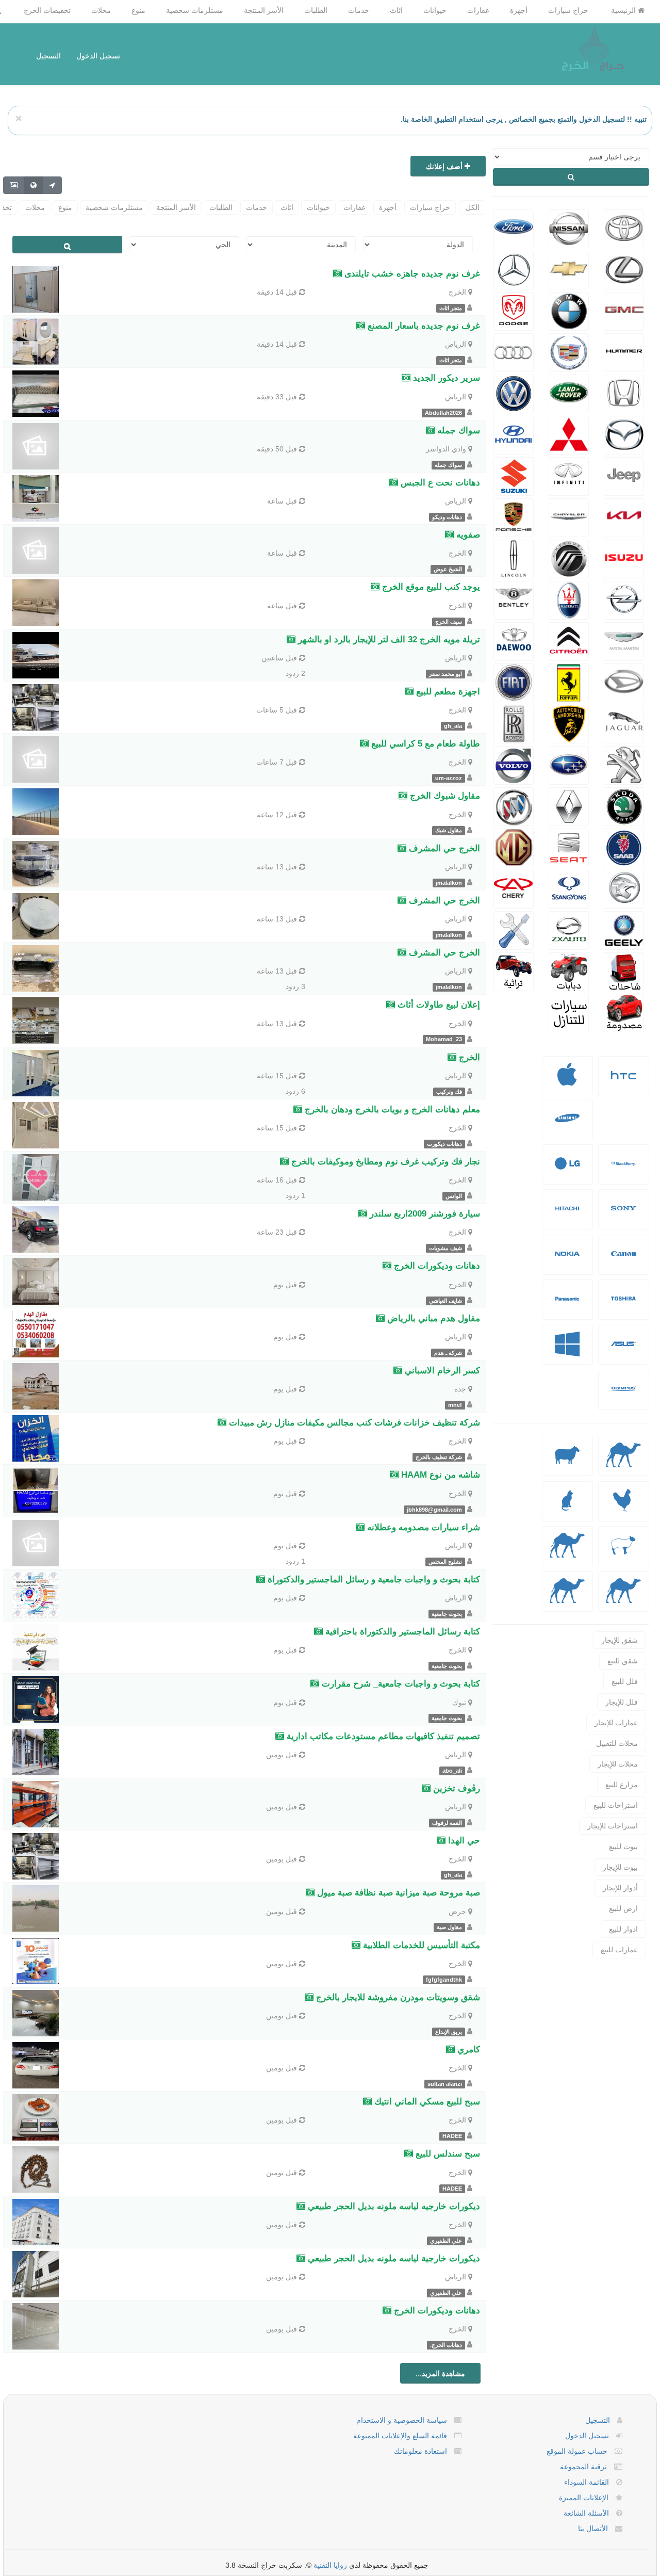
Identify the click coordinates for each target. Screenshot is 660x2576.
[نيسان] (569, 228)
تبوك (459, 1703)
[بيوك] (514, 805)
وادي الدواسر (446, 449)
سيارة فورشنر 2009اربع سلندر (424, 1214)
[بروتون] (624, 888)
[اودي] (514, 351)
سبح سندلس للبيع (447, 2154)
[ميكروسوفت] (567, 1352)
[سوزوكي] (514, 475)
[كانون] (623, 1262)
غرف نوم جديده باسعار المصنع (423, 326)
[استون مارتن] (624, 640)
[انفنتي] (569, 475)
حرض (457, 1911)
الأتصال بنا (593, 2529)
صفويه (467, 535)
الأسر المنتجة (264, 10)
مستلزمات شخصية (195, 10)
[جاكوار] (624, 723)
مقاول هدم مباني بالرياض (432, 1318)
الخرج (457, 292)
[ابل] (567, 1081)
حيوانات (435, 10)
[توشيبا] (623, 1307)
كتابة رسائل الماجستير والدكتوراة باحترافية (401, 1632)
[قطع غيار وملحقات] (514, 929)
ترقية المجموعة (583, 2467)
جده (460, 1389)
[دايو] (514, 640)
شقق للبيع (623, 1661)
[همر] (624, 351)
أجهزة (519, 10)
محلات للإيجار (618, 1764)
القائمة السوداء (587, 2482)
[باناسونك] (567, 1307)
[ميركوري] (569, 558)
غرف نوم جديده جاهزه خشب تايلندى (411, 274)
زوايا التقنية (330, 2565)
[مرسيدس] (514, 269)
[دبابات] (569, 970)
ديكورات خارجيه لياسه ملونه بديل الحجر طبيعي (393, 2206)
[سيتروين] (569, 640)
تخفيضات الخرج (47, 10)
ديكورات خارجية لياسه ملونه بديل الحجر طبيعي (393, 2258)
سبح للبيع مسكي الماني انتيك (426, 2102)
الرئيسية (624, 10)
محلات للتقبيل (617, 1743)
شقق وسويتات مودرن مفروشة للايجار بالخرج (397, 1997)
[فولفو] (514, 764)
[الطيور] (623, 1508)
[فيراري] (569, 682)
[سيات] (569, 847)
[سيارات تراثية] (514, 970)
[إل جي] (567, 1171)
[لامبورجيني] (569, 723)
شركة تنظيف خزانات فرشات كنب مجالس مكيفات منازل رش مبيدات (353, 1423)
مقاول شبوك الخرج (444, 796)
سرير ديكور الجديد (445, 378)
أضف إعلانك (445, 166)
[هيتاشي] (567, 1216)
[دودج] (514, 310)
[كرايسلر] (569, 516)
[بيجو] (624, 764)
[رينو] (569, 805)
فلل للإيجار (622, 1702)
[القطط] (567, 1508)
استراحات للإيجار (613, 1826)
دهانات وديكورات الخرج (436, 1266)
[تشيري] (514, 888)
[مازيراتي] (569, 599)
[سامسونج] (567, 1126)
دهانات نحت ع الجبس (439, 483)
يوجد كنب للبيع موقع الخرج (430, 587)
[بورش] (514, 516)
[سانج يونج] (569, 888)
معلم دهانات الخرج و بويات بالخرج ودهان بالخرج (391, 1109)
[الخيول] (623, 1553)
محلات (101, 10)
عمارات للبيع (619, 1950)
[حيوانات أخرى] (624, 1599)
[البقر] (567, 1553)
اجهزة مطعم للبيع (447, 692)
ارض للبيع (623, 1908)
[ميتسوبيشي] (569, 434)
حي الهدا (463, 1841)
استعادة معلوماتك (420, 2451)
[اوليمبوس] (623, 1397)
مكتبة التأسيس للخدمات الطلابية (420, 1945)
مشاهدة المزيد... (440, 2373)
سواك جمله (457, 431)
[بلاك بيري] (623, 1171)
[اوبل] (624, 599)
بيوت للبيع (623, 1846)
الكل (473, 207)
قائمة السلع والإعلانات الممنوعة (400, 2436)
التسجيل (48, 56)
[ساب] (624, 847)
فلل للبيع (625, 1681)
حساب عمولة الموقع (577, 2451)
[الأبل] (624, 1463)
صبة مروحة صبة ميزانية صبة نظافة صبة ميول (397, 1893)
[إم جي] (514, 847)
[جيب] (624, 475)
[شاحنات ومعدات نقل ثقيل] (624, 970)
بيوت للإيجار (620, 1867)
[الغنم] (567, 1463)
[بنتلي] (514, 599)
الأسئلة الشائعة (586, 2513)
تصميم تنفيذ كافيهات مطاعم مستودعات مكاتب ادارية (382, 1736)
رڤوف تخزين (455, 1788)
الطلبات (316, 10)
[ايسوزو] (624, 558)
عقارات (478, 10)
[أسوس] (623, 1352)
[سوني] (623, 1216)
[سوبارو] (569, 764)
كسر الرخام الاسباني (441, 1371)
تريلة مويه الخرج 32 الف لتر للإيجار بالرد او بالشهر (388, 639)
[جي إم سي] (624, 310)
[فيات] (514, 682)
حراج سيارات (568, 10)
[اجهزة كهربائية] (623, 1083)
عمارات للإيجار (616, 1723)
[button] (624, 1076)
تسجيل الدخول (98, 56)
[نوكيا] (567, 1262)
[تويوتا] (624, 228)
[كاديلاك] (569, 351)
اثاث (396, 10)
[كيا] (624, 516)
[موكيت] (567, 1599)
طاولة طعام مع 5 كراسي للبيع (424, 744)
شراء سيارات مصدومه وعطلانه (422, 1527)
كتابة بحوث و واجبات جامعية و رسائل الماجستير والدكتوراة (373, 1579)
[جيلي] (624, 929)
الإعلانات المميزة (584, 2498)
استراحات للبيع (616, 1805)
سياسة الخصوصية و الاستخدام (402, 2420)
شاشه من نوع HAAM (439, 1475)
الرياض (456, 344)
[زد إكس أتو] (569, 929)
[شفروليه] (569, 269)
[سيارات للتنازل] (569, 1012)
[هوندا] (624, 393)
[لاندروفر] (569, 393)
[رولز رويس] (514, 723)
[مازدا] (624, 434)
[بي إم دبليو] (569, 310)
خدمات (359, 10)
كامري (467, 2050)
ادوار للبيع (623, 1929)
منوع (138, 10)
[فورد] (514, 228)
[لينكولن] (514, 558)
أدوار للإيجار (620, 1888)
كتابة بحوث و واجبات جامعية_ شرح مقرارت (400, 1684)
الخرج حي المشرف (443, 848)
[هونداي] (514, 434)
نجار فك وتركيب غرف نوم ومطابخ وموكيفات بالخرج (384, 1162)
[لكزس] (624, 269)
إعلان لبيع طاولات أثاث (438, 1005)
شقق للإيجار (620, 1640)
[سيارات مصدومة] (624, 1012)
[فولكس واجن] (514, 393)
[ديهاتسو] (624, 682)
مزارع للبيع (622, 1785)
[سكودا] (624, 805)
